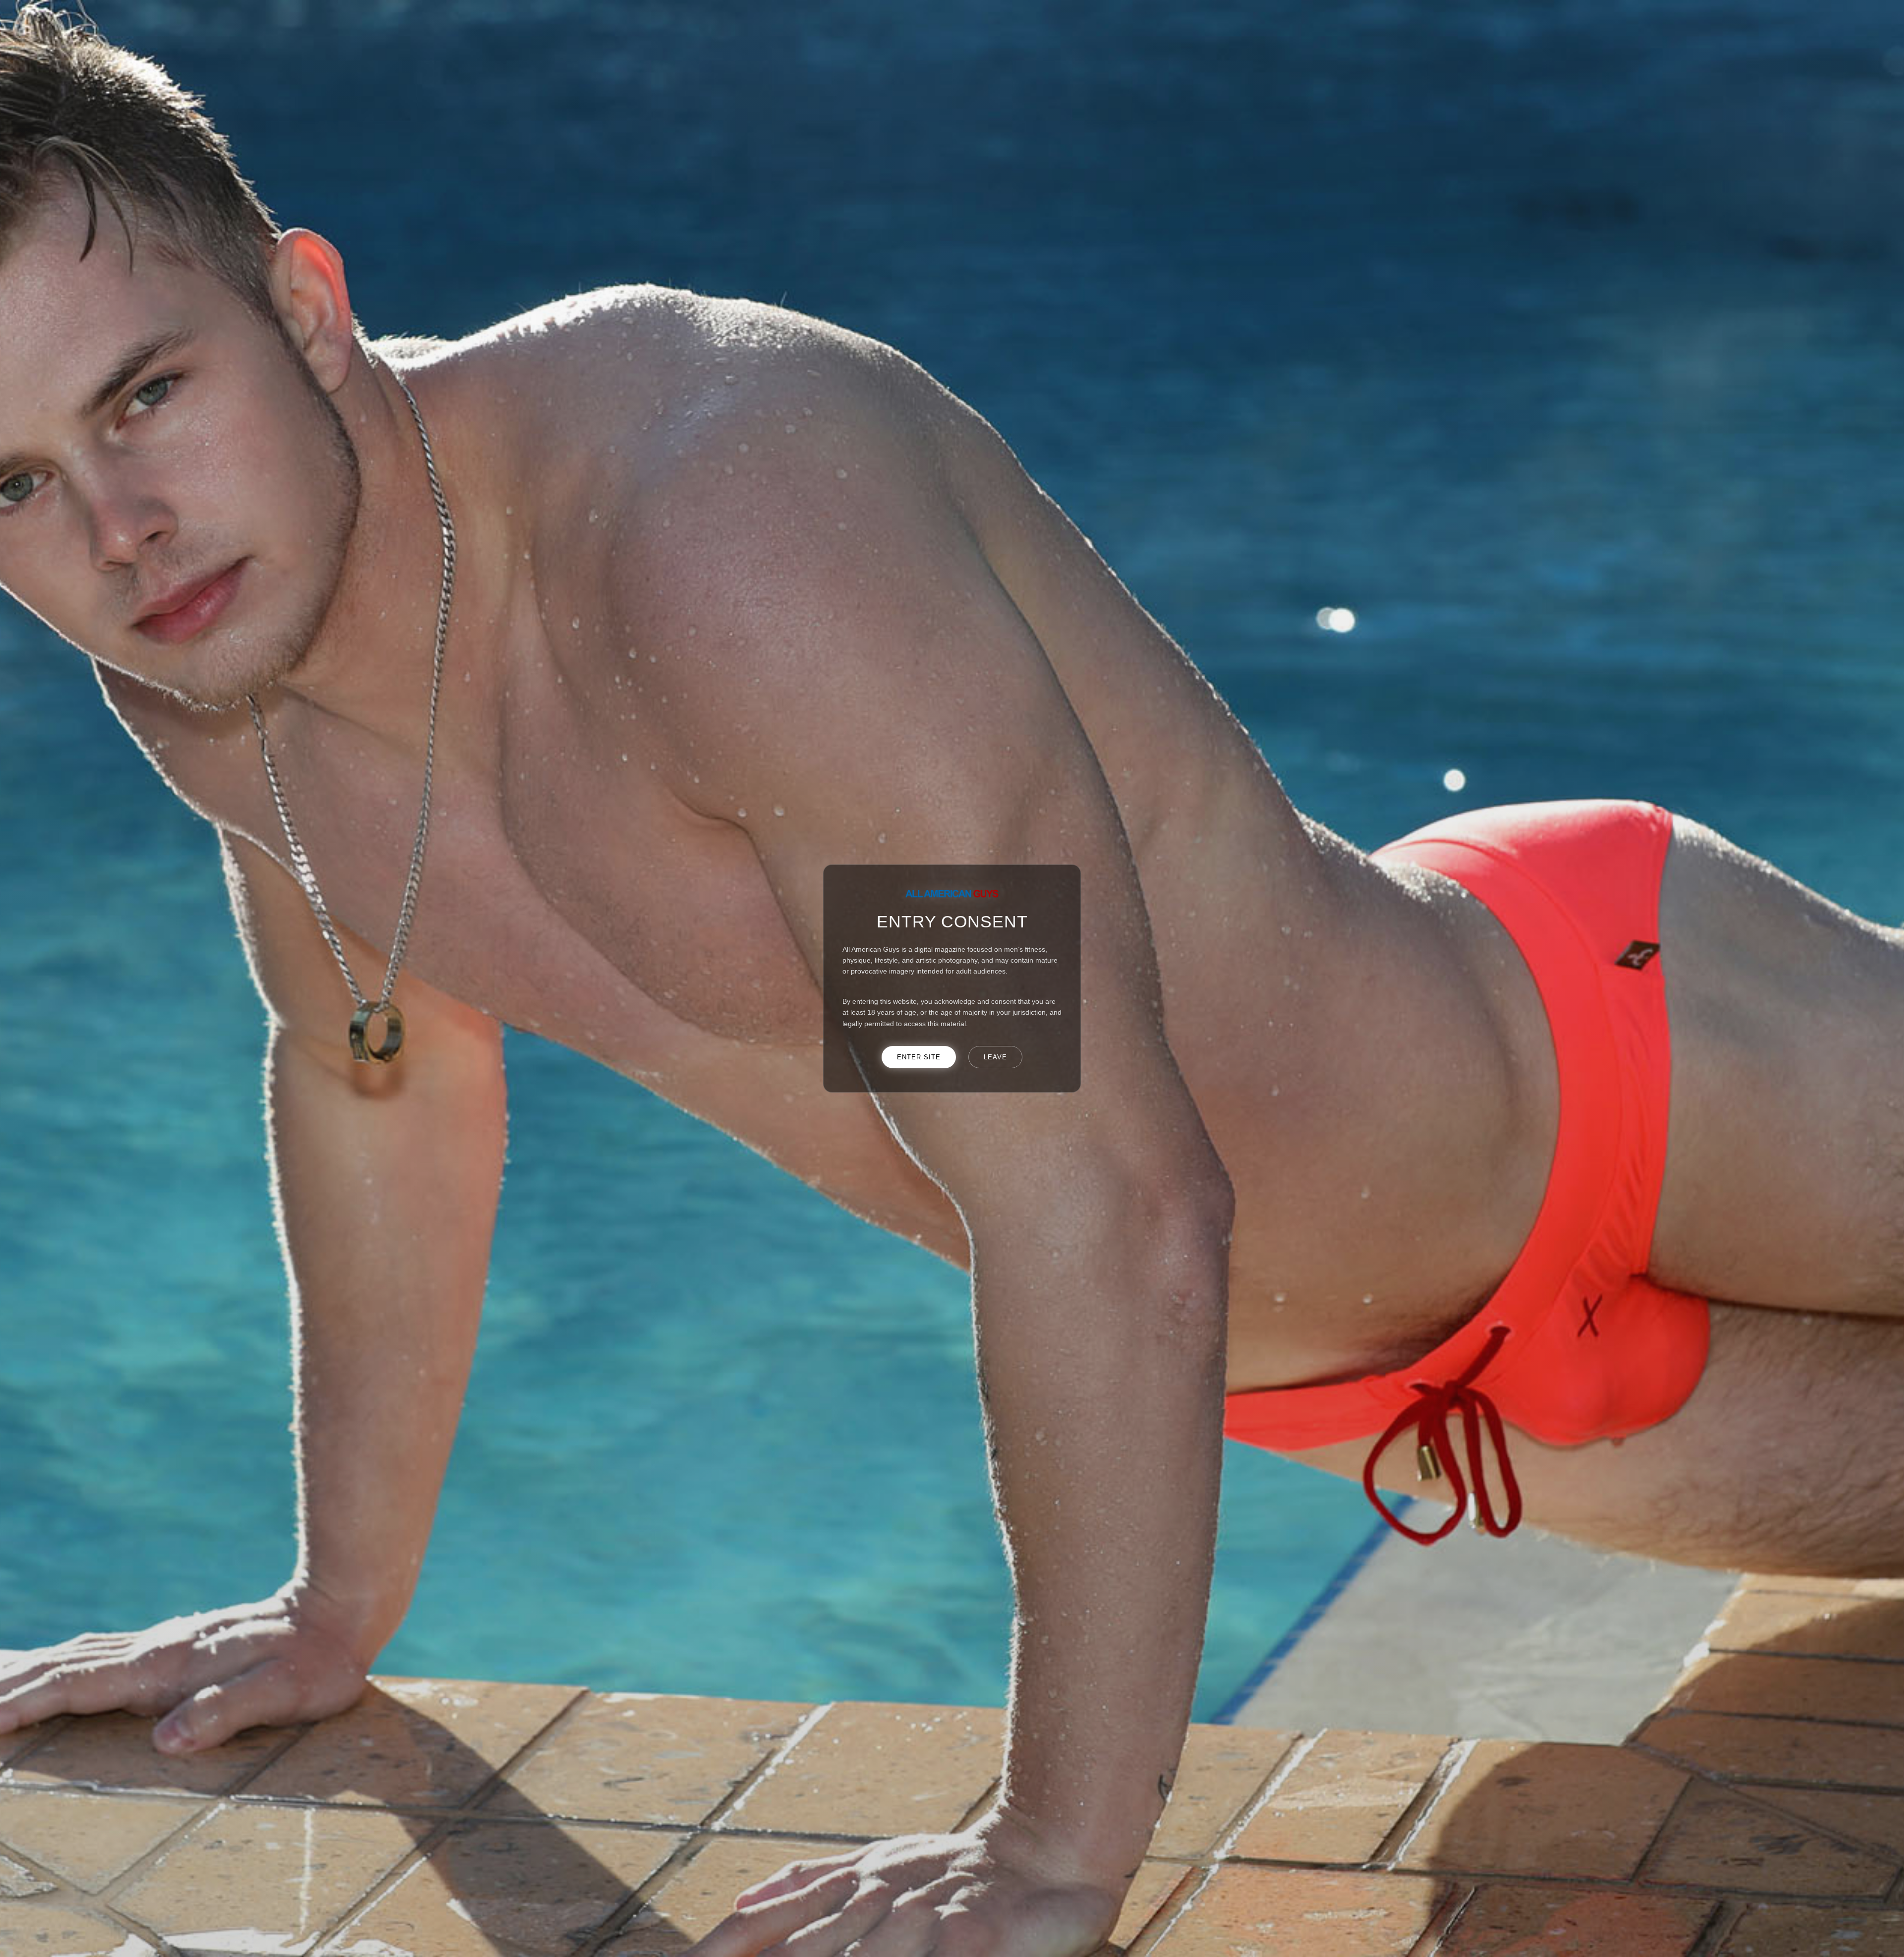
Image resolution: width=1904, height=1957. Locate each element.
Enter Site (919, 1057)
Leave (995, 1057)
